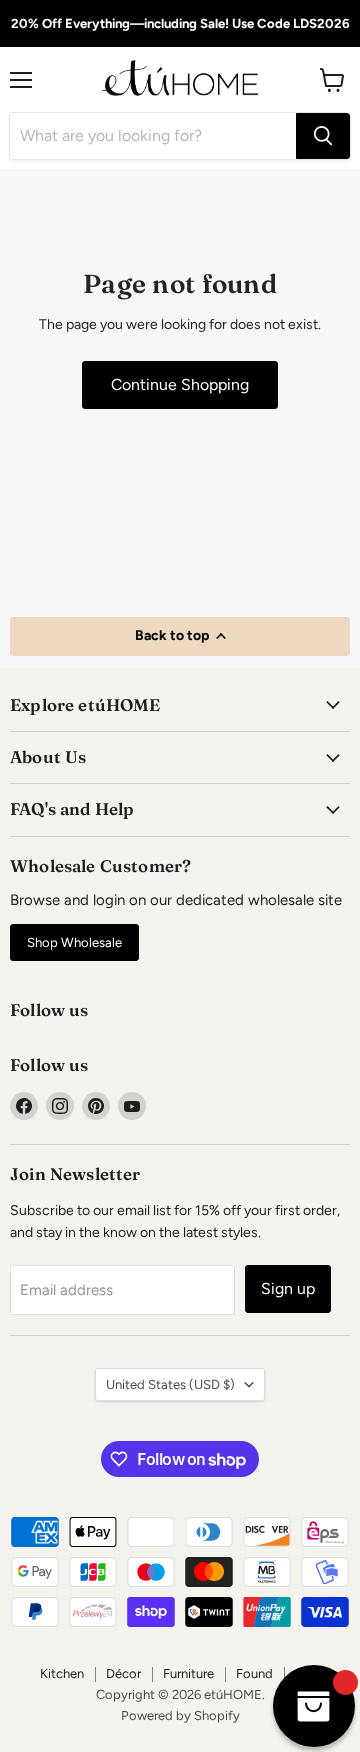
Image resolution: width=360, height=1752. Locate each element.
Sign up (288, 1288)
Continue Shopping (180, 384)
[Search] (323, 136)
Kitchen (62, 1673)
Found (254, 1673)
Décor (123, 1673)
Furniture (188, 1673)
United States (170, 1384)
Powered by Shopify (180, 1715)
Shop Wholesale (74, 942)
